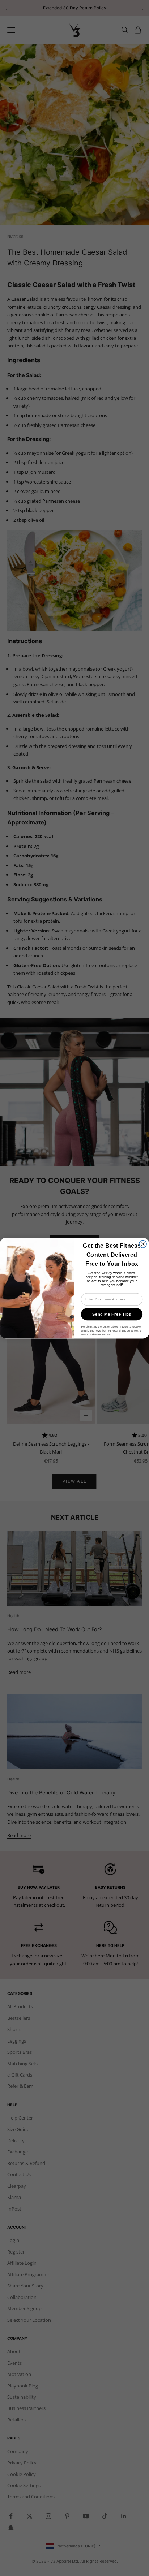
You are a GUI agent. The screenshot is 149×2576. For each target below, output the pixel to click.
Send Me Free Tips (112, 1314)
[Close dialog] (143, 1244)
